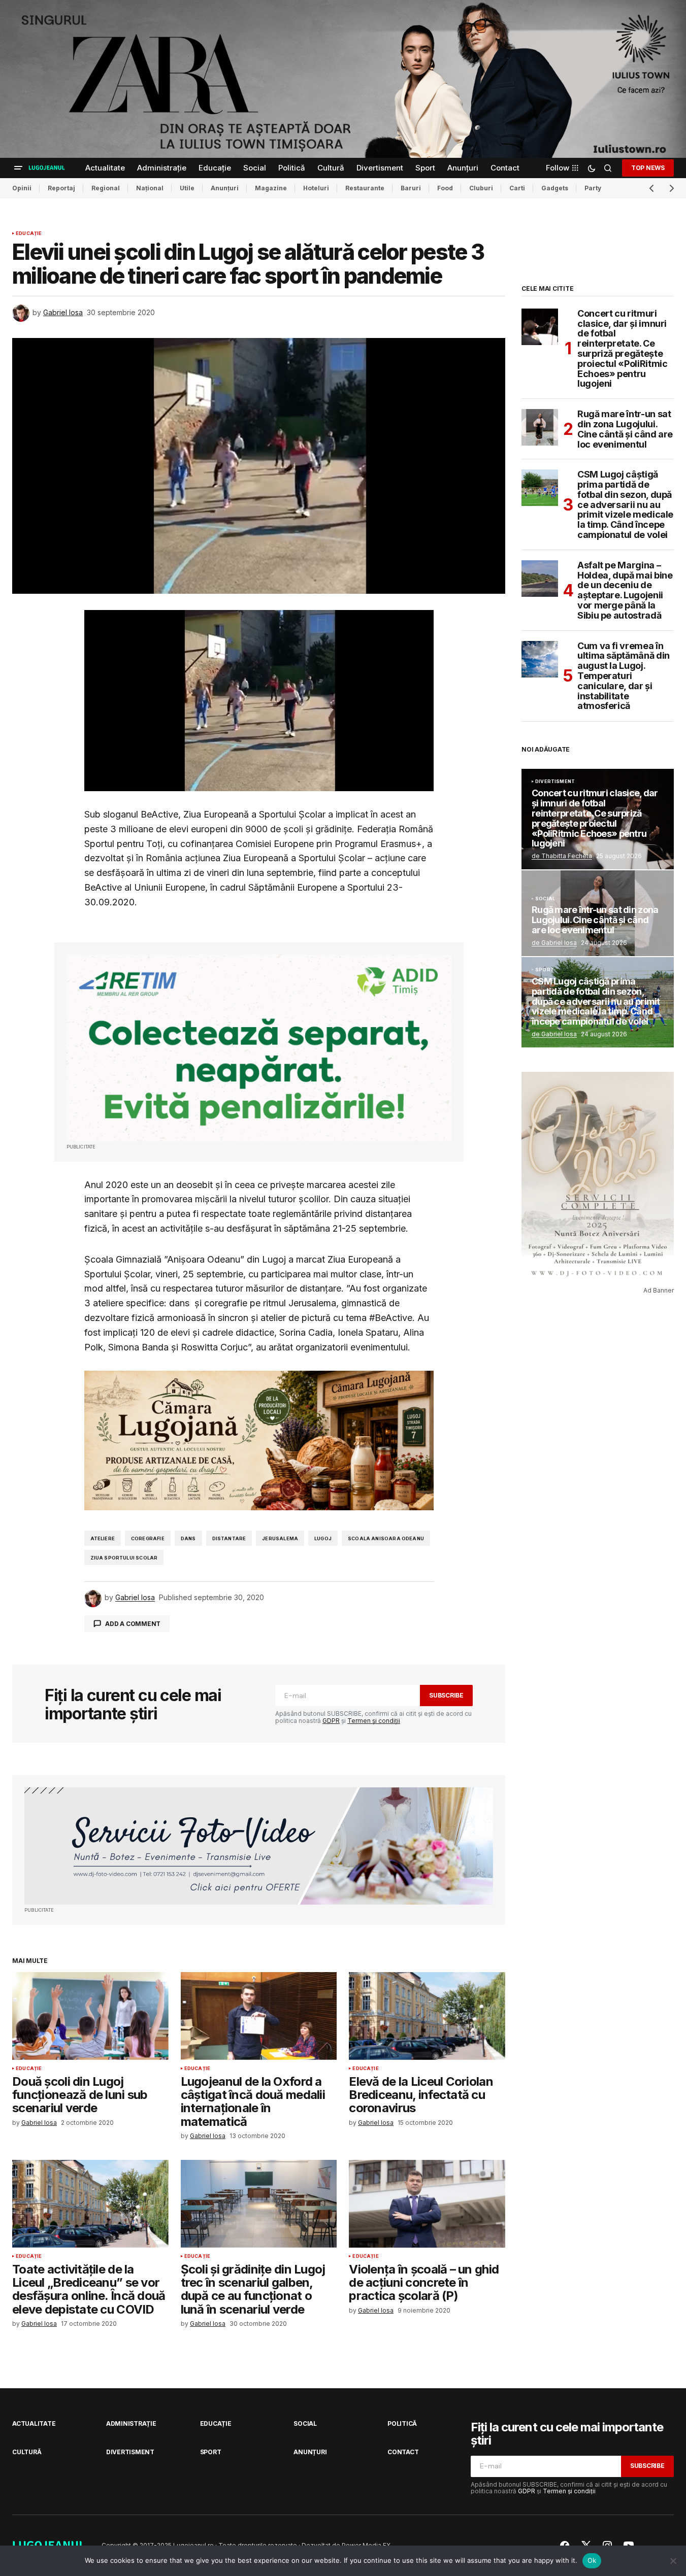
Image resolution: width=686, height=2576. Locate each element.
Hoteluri (316, 188)
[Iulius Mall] (343, 79)
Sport (545, 970)
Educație (29, 233)
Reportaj (61, 188)
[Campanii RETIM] (259, 1048)
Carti (517, 188)
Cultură (27, 2452)
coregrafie (148, 1538)
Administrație (131, 2424)
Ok (592, 2560)
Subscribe (446, 1695)
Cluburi (481, 188)
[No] (673, 2561)
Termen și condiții (374, 1721)
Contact (403, 2452)
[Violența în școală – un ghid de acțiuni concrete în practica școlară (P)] (427, 2204)
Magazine (271, 188)
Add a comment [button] (133, 1624)
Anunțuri (225, 188)
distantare (229, 1538)
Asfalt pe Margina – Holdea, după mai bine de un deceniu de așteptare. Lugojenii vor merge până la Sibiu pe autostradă (625, 590)
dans (188, 1538)
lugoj (323, 1538)
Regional (106, 188)
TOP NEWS (648, 168)
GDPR (331, 1721)
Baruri (411, 188)
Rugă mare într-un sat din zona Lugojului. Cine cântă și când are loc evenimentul (625, 429)
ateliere (103, 1538)
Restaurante (365, 188)
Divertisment (555, 782)
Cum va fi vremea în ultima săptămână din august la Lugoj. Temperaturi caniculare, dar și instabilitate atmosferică (624, 676)
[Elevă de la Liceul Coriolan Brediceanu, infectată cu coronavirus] (427, 2016)
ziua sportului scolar (124, 1558)
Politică (402, 2424)
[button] (18, 168)
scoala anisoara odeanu (386, 1538)
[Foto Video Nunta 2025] (259, 1846)
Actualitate (34, 2424)
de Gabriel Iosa (554, 943)
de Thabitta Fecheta (562, 856)
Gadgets (555, 188)
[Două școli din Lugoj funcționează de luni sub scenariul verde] (90, 2016)
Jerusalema (280, 1538)
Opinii (22, 188)
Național (150, 188)
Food (445, 188)
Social (545, 899)
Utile (187, 188)
